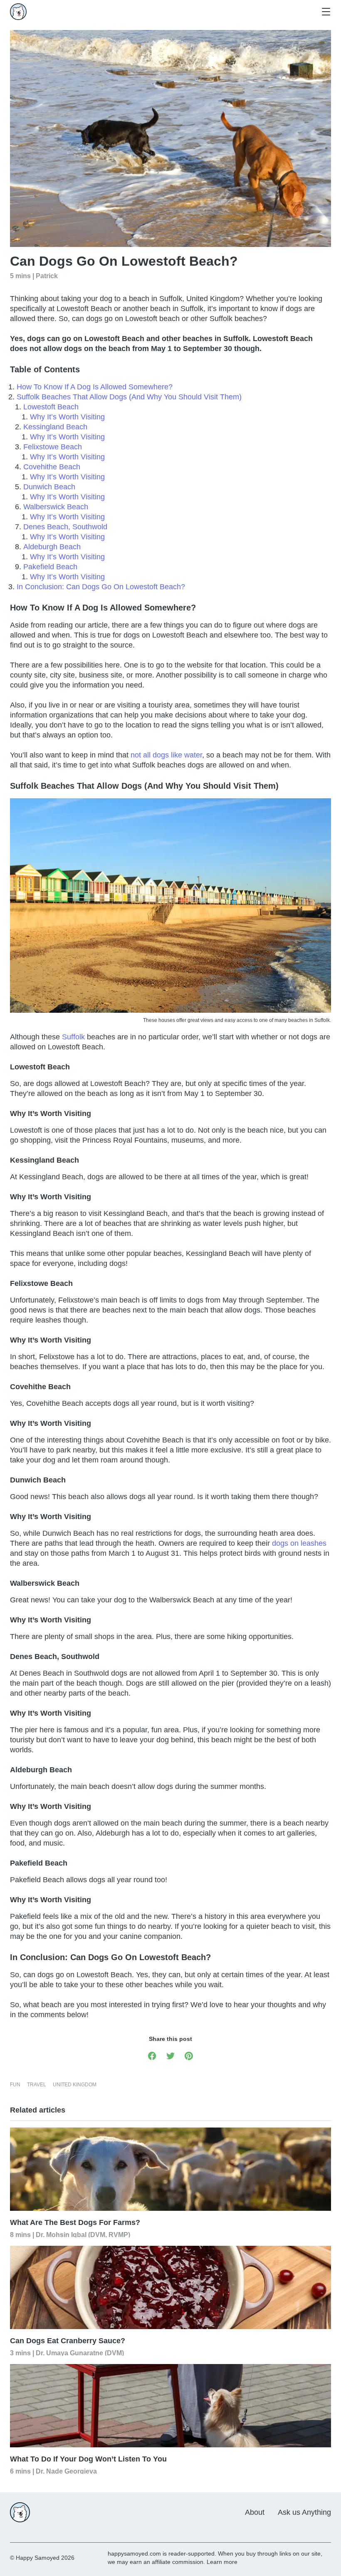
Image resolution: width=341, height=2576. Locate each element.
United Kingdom (75, 2085)
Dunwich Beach (49, 487)
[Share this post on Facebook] (152, 2055)
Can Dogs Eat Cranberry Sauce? (68, 2341)
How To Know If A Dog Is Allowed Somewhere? (95, 387)
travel (37, 2085)
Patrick (47, 275)
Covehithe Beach (52, 467)
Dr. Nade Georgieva (66, 2471)
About (255, 2512)
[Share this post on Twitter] (170, 2055)
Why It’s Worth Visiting (67, 417)
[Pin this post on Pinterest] (189, 2055)
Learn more (222, 2562)
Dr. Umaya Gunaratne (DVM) (80, 2353)
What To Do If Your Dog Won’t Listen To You (88, 2459)
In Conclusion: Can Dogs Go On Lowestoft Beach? (101, 587)
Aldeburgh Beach (52, 547)
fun (15, 2085)
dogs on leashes (299, 1543)
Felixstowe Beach (53, 447)
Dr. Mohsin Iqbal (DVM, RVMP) (83, 2234)
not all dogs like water (166, 755)
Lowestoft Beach (51, 407)
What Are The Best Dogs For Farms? (75, 2222)
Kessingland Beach (55, 427)
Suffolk (73, 1037)
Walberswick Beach (56, 507)
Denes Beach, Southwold (65, 527)
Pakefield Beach (50, 567)
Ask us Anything (304, 2512)
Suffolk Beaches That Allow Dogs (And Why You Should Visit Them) (129, 397)
